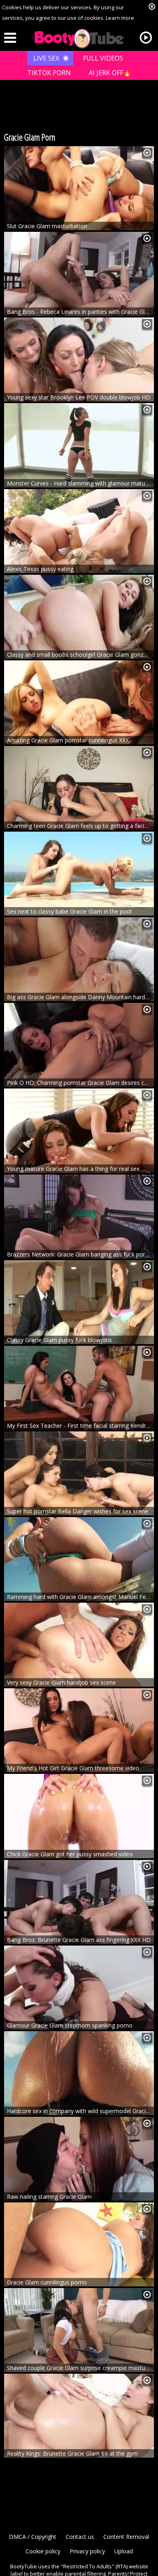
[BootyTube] (79, 39)
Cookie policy (43, 2551)
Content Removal (126, 2537)
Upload (124, 2551)
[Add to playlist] (147, 153)
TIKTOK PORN (49, 73)
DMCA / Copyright (33, 2537)
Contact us (80, 2537)
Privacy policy (87, 2551)
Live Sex (46, 58)
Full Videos (103, 58)
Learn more (120, 18)
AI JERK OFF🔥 (110, 73)
